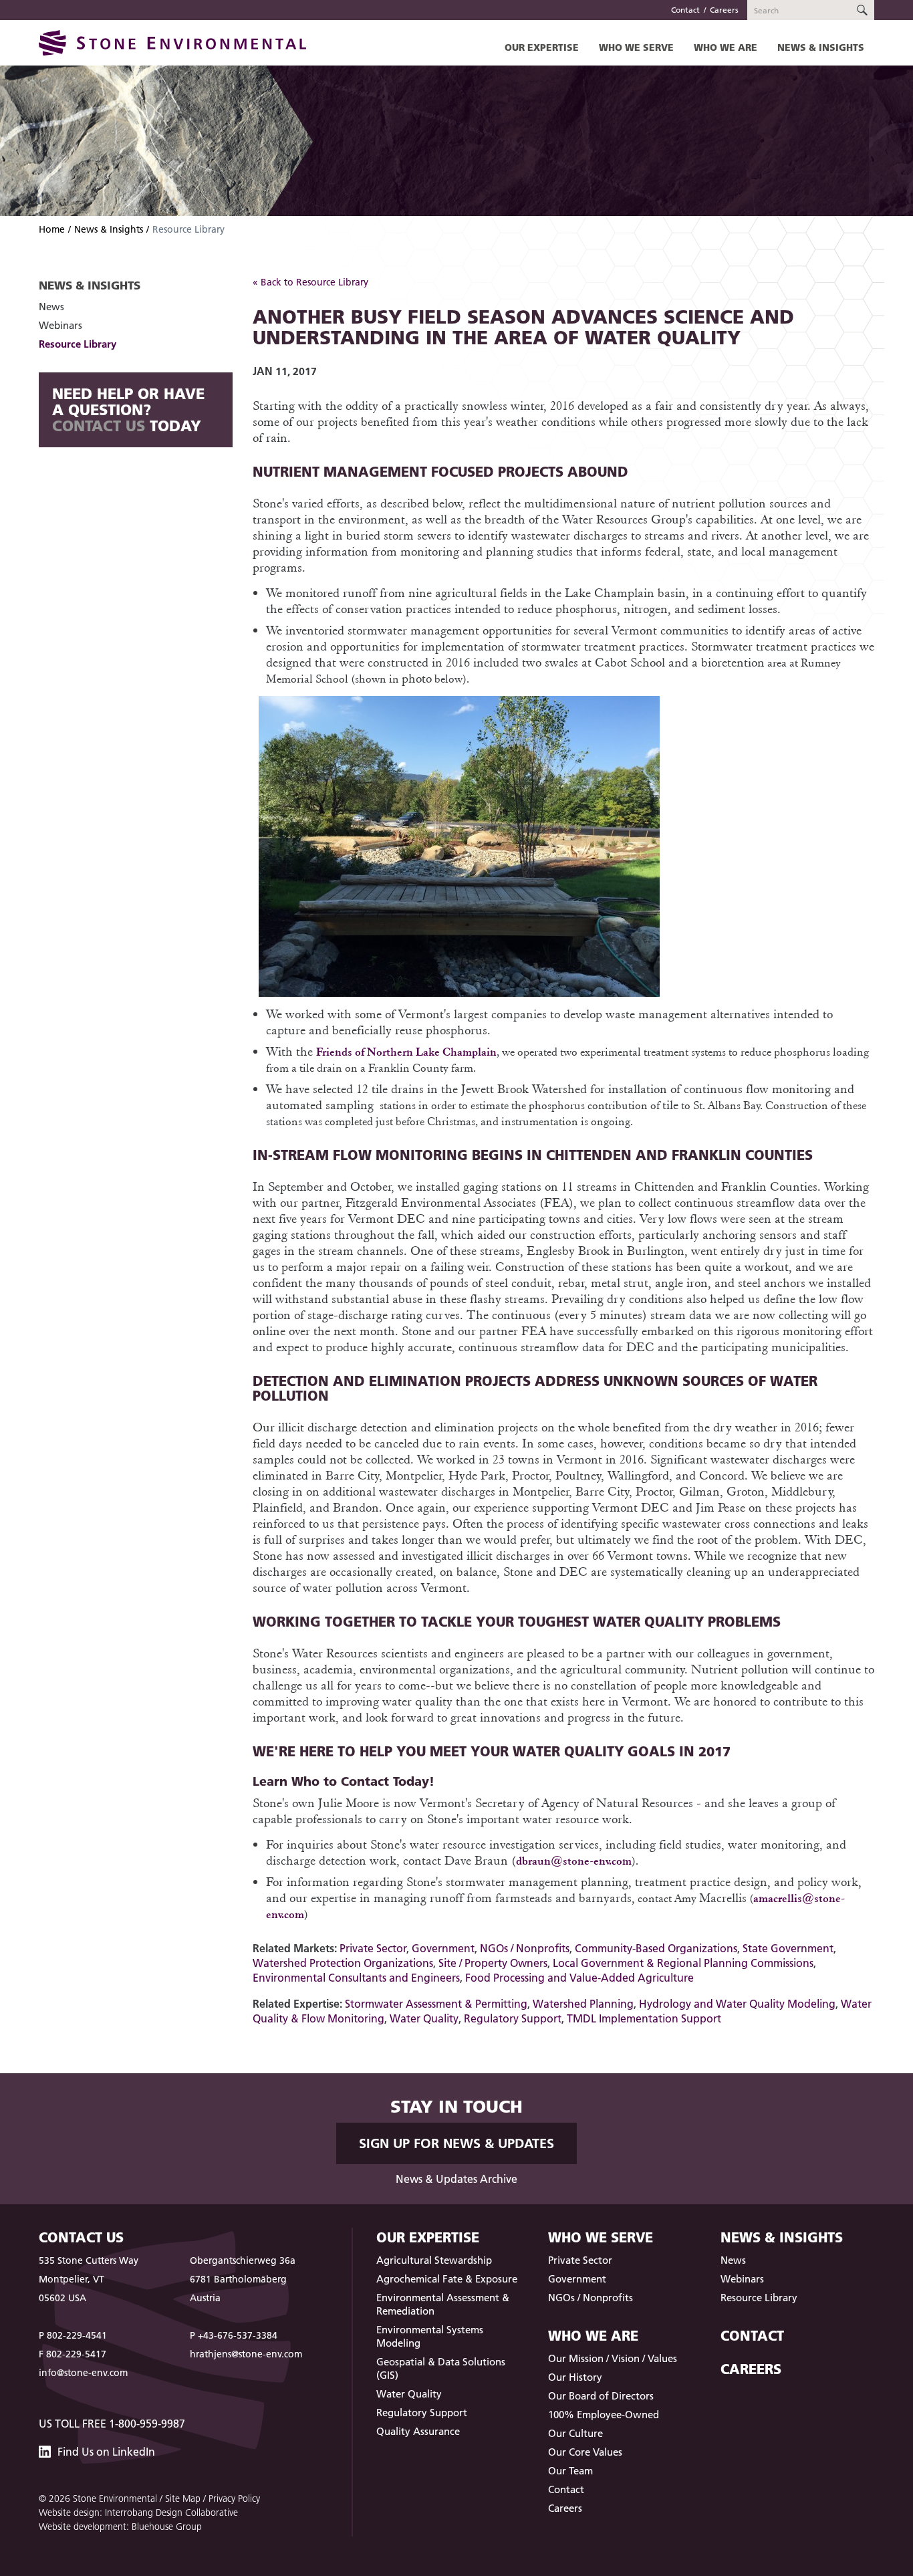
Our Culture (575, 2433)
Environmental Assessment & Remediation (443, 2304)
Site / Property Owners (493, 1963)
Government (443, 1948)
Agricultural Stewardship (434, 2260)
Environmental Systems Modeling (430, 2336)
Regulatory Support (513, 2018)
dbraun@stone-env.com (574, 1860)
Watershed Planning (583, 2004)
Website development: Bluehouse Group (120, 2527)
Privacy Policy (234, 2498)
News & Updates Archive (456, 2179)
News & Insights (821, 47)
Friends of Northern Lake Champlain (406, 1051)
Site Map (183, 2498)
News (51, 307)
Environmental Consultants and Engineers (356, 1978)
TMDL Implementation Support (644, 2018)
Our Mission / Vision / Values (613, 2358)
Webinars (60, 325)
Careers (724, 10)
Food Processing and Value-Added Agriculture (579, 1978)
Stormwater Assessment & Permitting (436, 2004)
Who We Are (726, 47)
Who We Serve (636, 47)
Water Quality (424, 2018)
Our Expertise (542, 47)
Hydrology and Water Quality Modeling (737, 2004)
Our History (575, 2377)
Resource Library (78, 344)
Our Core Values (585, 2452)
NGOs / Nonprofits (525, 1948)
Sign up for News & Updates (456, 2143)
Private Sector (373, 1948)
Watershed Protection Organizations (343, 1963)
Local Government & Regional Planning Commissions (683, 1963)
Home (52, 229)
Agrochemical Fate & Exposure (447, 2279)
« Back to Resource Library (310, 282)
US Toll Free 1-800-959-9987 (112, 2424)
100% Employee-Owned (604, 2415)
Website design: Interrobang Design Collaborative (138, 2512)
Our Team (570, 2471)
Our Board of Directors (601, 2396)
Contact (685, 10)
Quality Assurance (418, 2431)
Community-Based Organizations (656, 1948)
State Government (788, 1948)
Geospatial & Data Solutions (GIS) (441, 2368)
